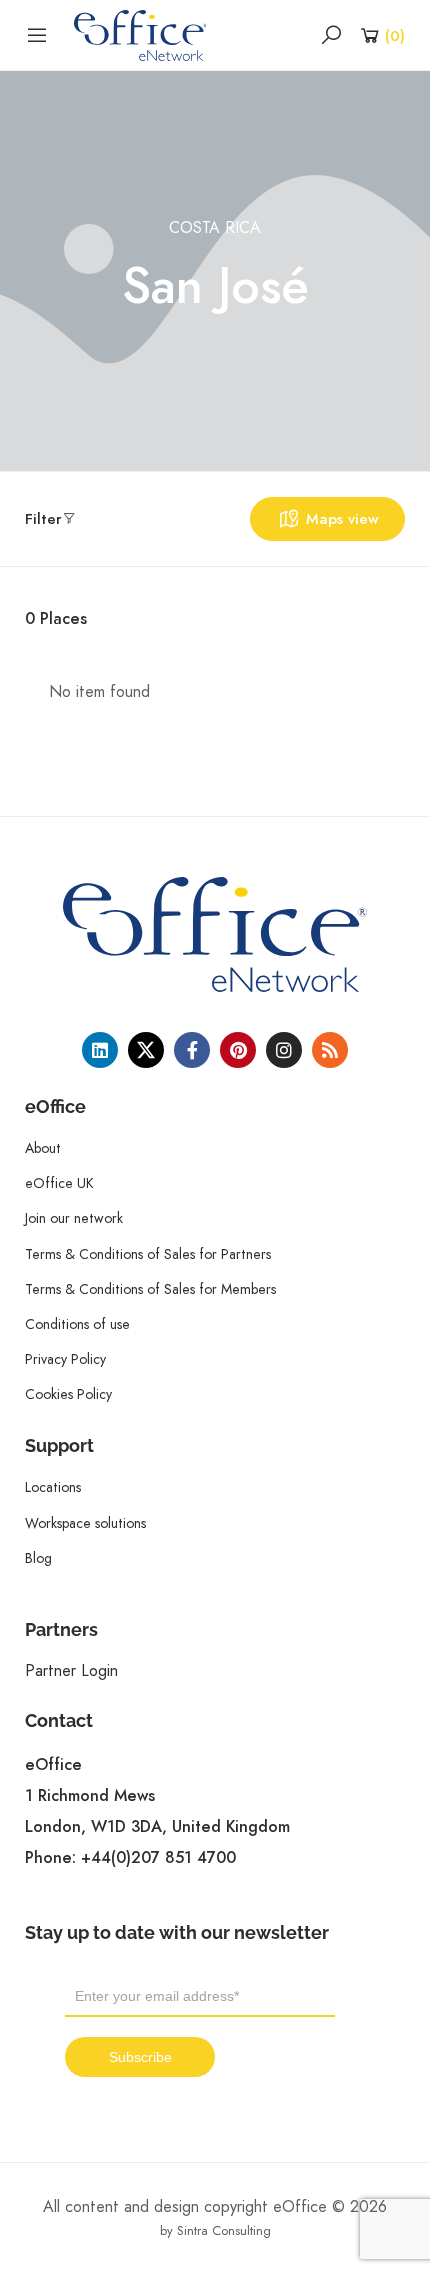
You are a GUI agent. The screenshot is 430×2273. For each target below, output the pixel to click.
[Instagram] (284, 1050)
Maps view (342, 519)
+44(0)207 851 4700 (158, 1858)
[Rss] (330, 1050)
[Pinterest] (238, 1050)
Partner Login (71, 1670)
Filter (43, 519)
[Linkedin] (100, 1050)
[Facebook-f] (192, 1050)
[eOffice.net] (140, 34)
